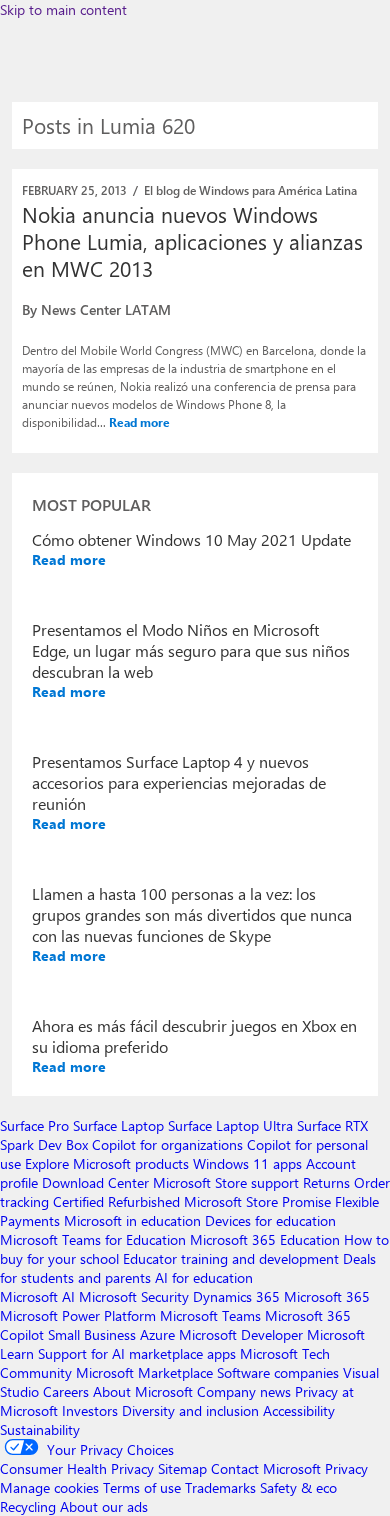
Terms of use (142, 1487)
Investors (90, 1410)
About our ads (104, 1506)
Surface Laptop (118, 1125)
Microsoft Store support (226, 1182)
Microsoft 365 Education (265, 1239)
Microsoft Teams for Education (93, 1239)
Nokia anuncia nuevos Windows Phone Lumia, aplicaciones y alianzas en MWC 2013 (192, 241)
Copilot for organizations (167, 1144)
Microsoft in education (132, 1220)
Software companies (278, 1372)
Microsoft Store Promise (257, 1201)
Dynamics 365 (236, 1296)
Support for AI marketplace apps (137, 1353)
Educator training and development (231, 1258)
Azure (157, 1334)
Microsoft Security (134, 1296)
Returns (326, 1182)
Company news (244, 1391)
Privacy (346, 1468)
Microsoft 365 (327, 1296)
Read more (139, 422)
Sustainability (40, 1429)
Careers (66, 1391)
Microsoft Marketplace (144, 1372)
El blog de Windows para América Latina (250, 190)
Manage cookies (49, 1487)
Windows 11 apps (247, 1163)
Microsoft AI (37, 1296)
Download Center (95, 1182)
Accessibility (299, 1410)
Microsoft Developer (241, 1334)
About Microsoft (143, 1391)
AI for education (204, 1277)
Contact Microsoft (266, 1468)
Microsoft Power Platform (78, 1315)
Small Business (92, 1334)
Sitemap (182, 1468)
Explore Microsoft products (107, 1163)
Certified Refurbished (116, 1201)
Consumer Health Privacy (77, 1468)
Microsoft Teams (210, 1315)
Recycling (28, 1506)
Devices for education (270, 1220)
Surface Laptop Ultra (230, 1125)
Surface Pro (34, 1125)
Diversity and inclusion (190, 1410)
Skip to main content (63, 9)
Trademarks (220, 1487)
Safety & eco (298, 1487)
